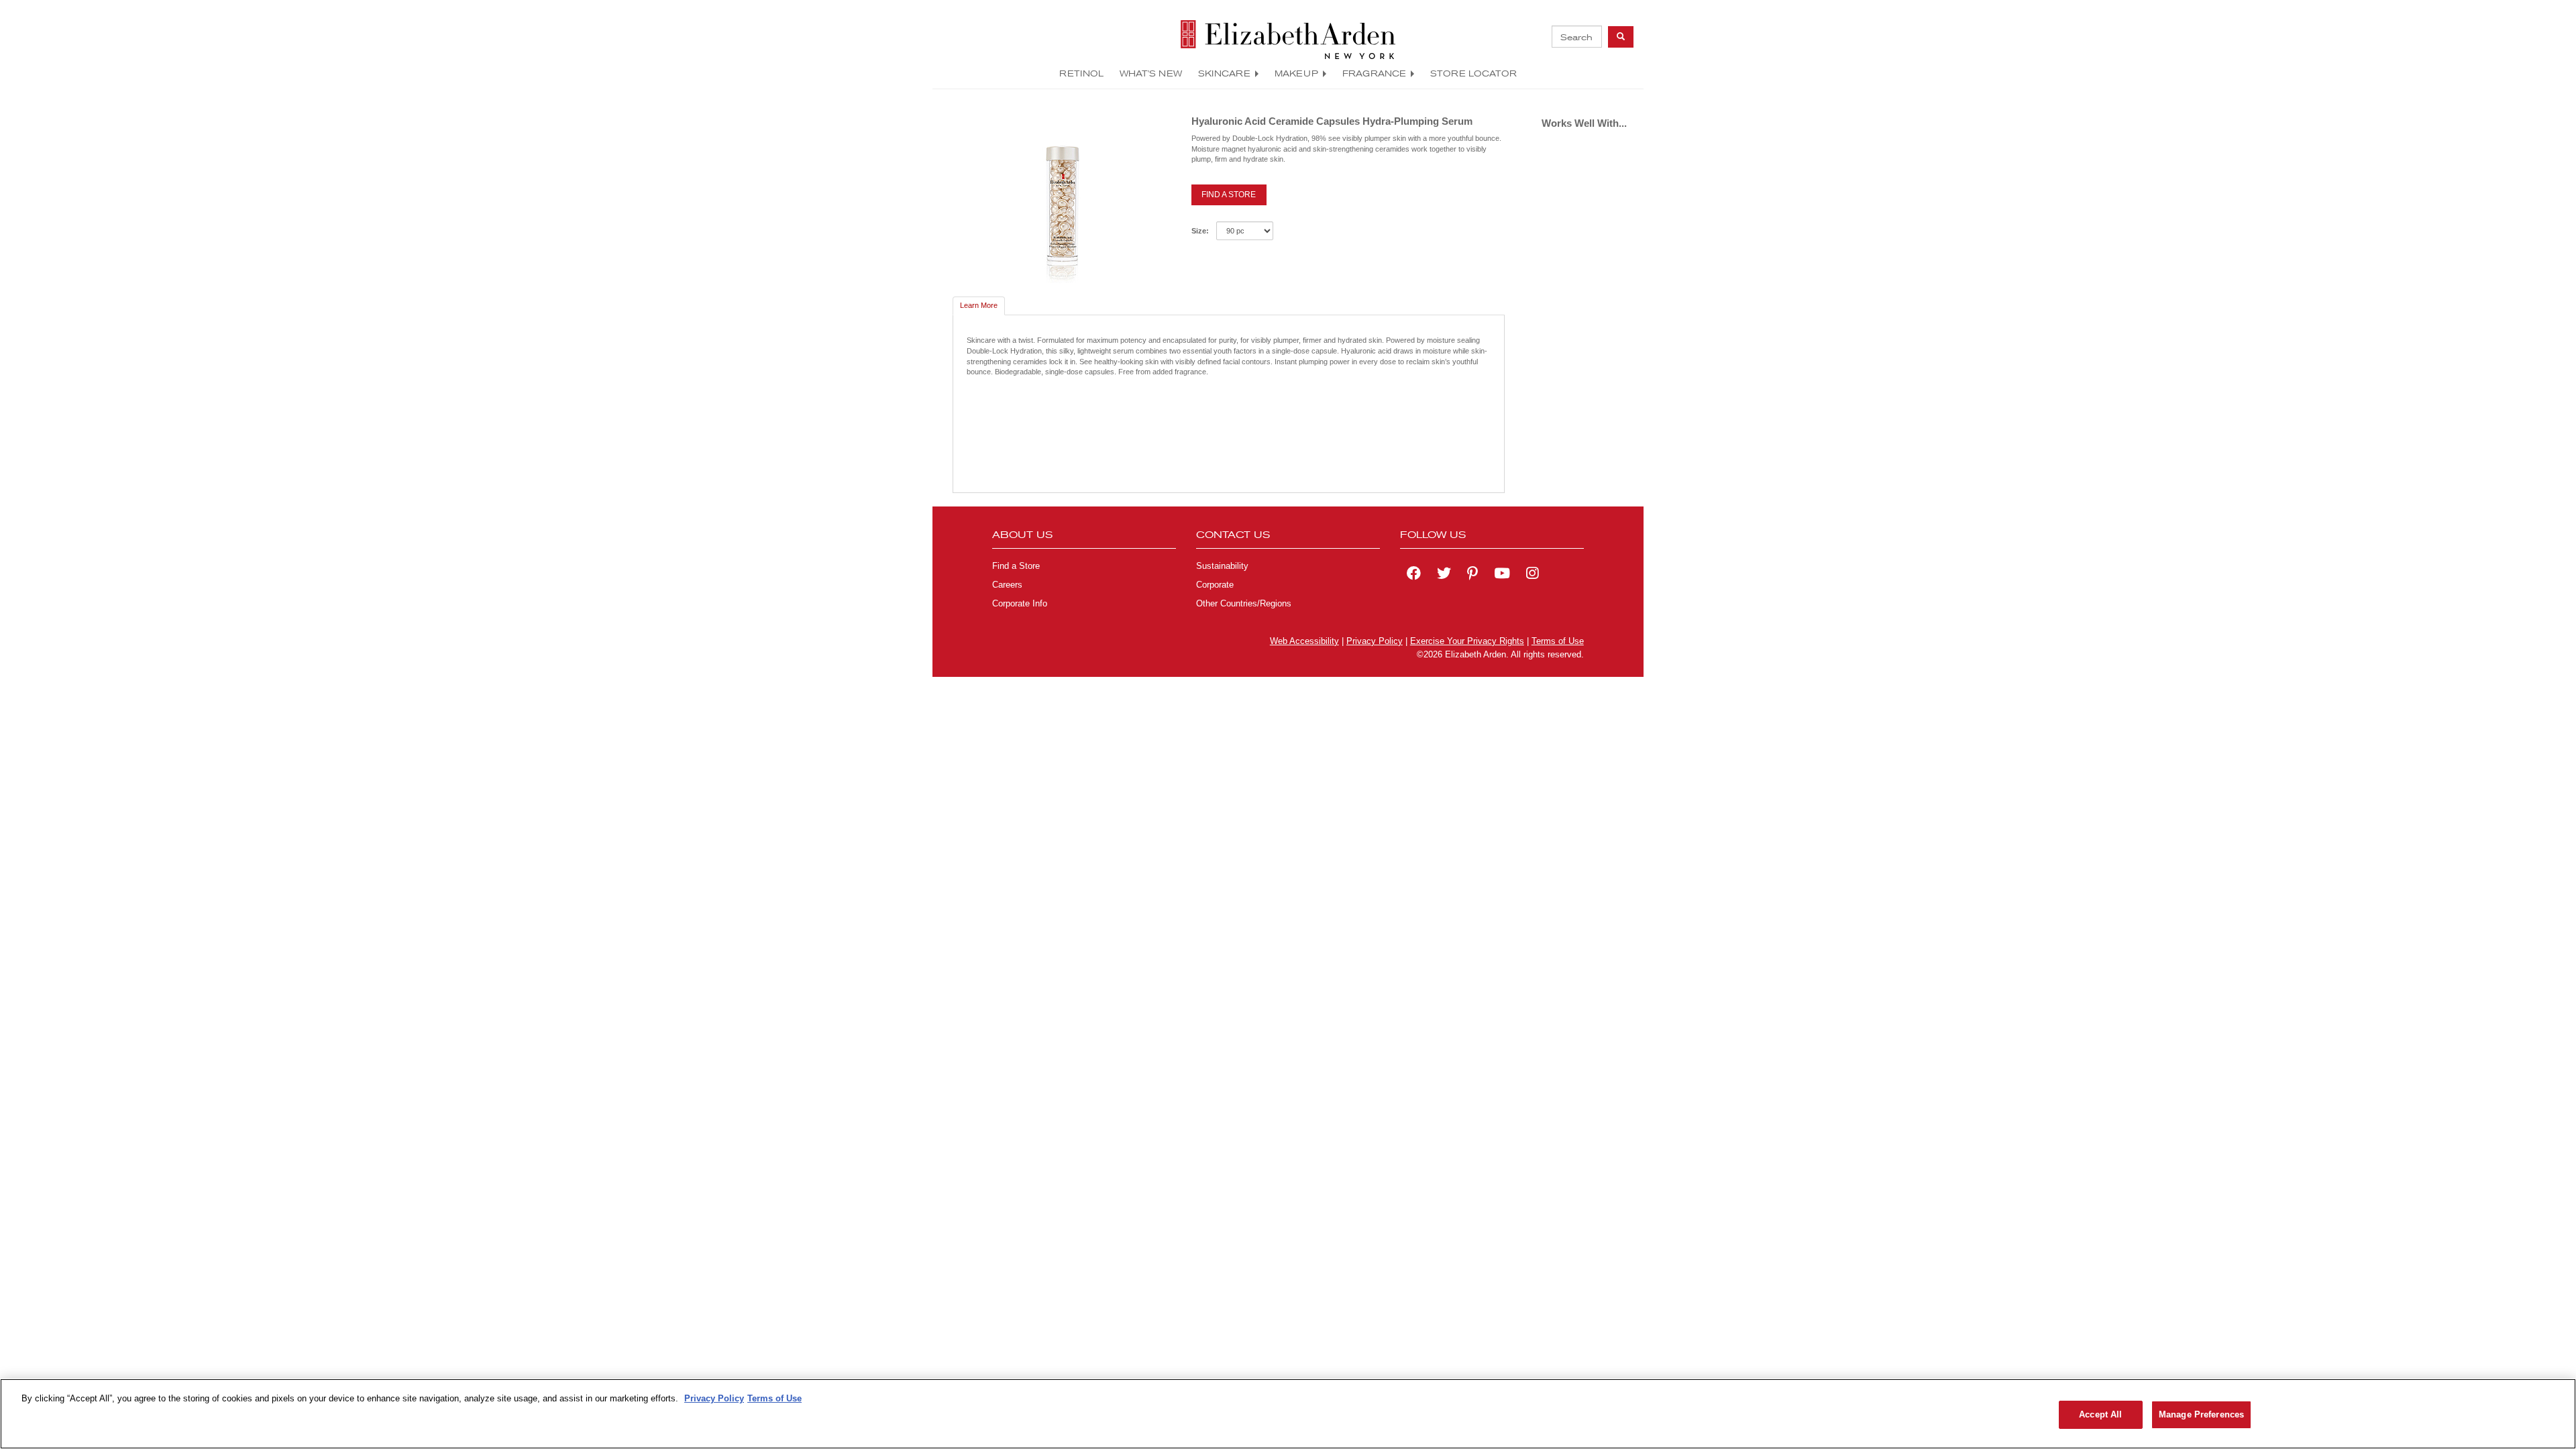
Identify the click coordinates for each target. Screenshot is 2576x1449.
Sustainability (1222, 566)
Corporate (1215, 585)
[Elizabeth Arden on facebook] (1414, 575)
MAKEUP (1296, 73)
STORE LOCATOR (1473, 73)
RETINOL (1081, 73)
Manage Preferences (2201, 1414)
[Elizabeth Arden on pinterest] (1472, 575)
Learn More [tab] (979, 305)
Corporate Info (1020, 604)
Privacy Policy (1375, 641)
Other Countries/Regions (1244, 604)
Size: (1200, 231)
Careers (1007, 585)
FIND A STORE (1229, 195)
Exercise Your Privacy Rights (1467, 641)
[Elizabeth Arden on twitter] (1444, 575)
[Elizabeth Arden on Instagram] (1532, 575)
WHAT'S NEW (1151, 73)
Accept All (2100, 1414)
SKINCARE (1224, 73)
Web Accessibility (1304, 641)
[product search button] (1621, 37)
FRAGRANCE (1374, 73)
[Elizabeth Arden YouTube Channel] (1502, 575)
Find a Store (1016, 566)
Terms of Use (1558, 641)
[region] (1288, 1414)
